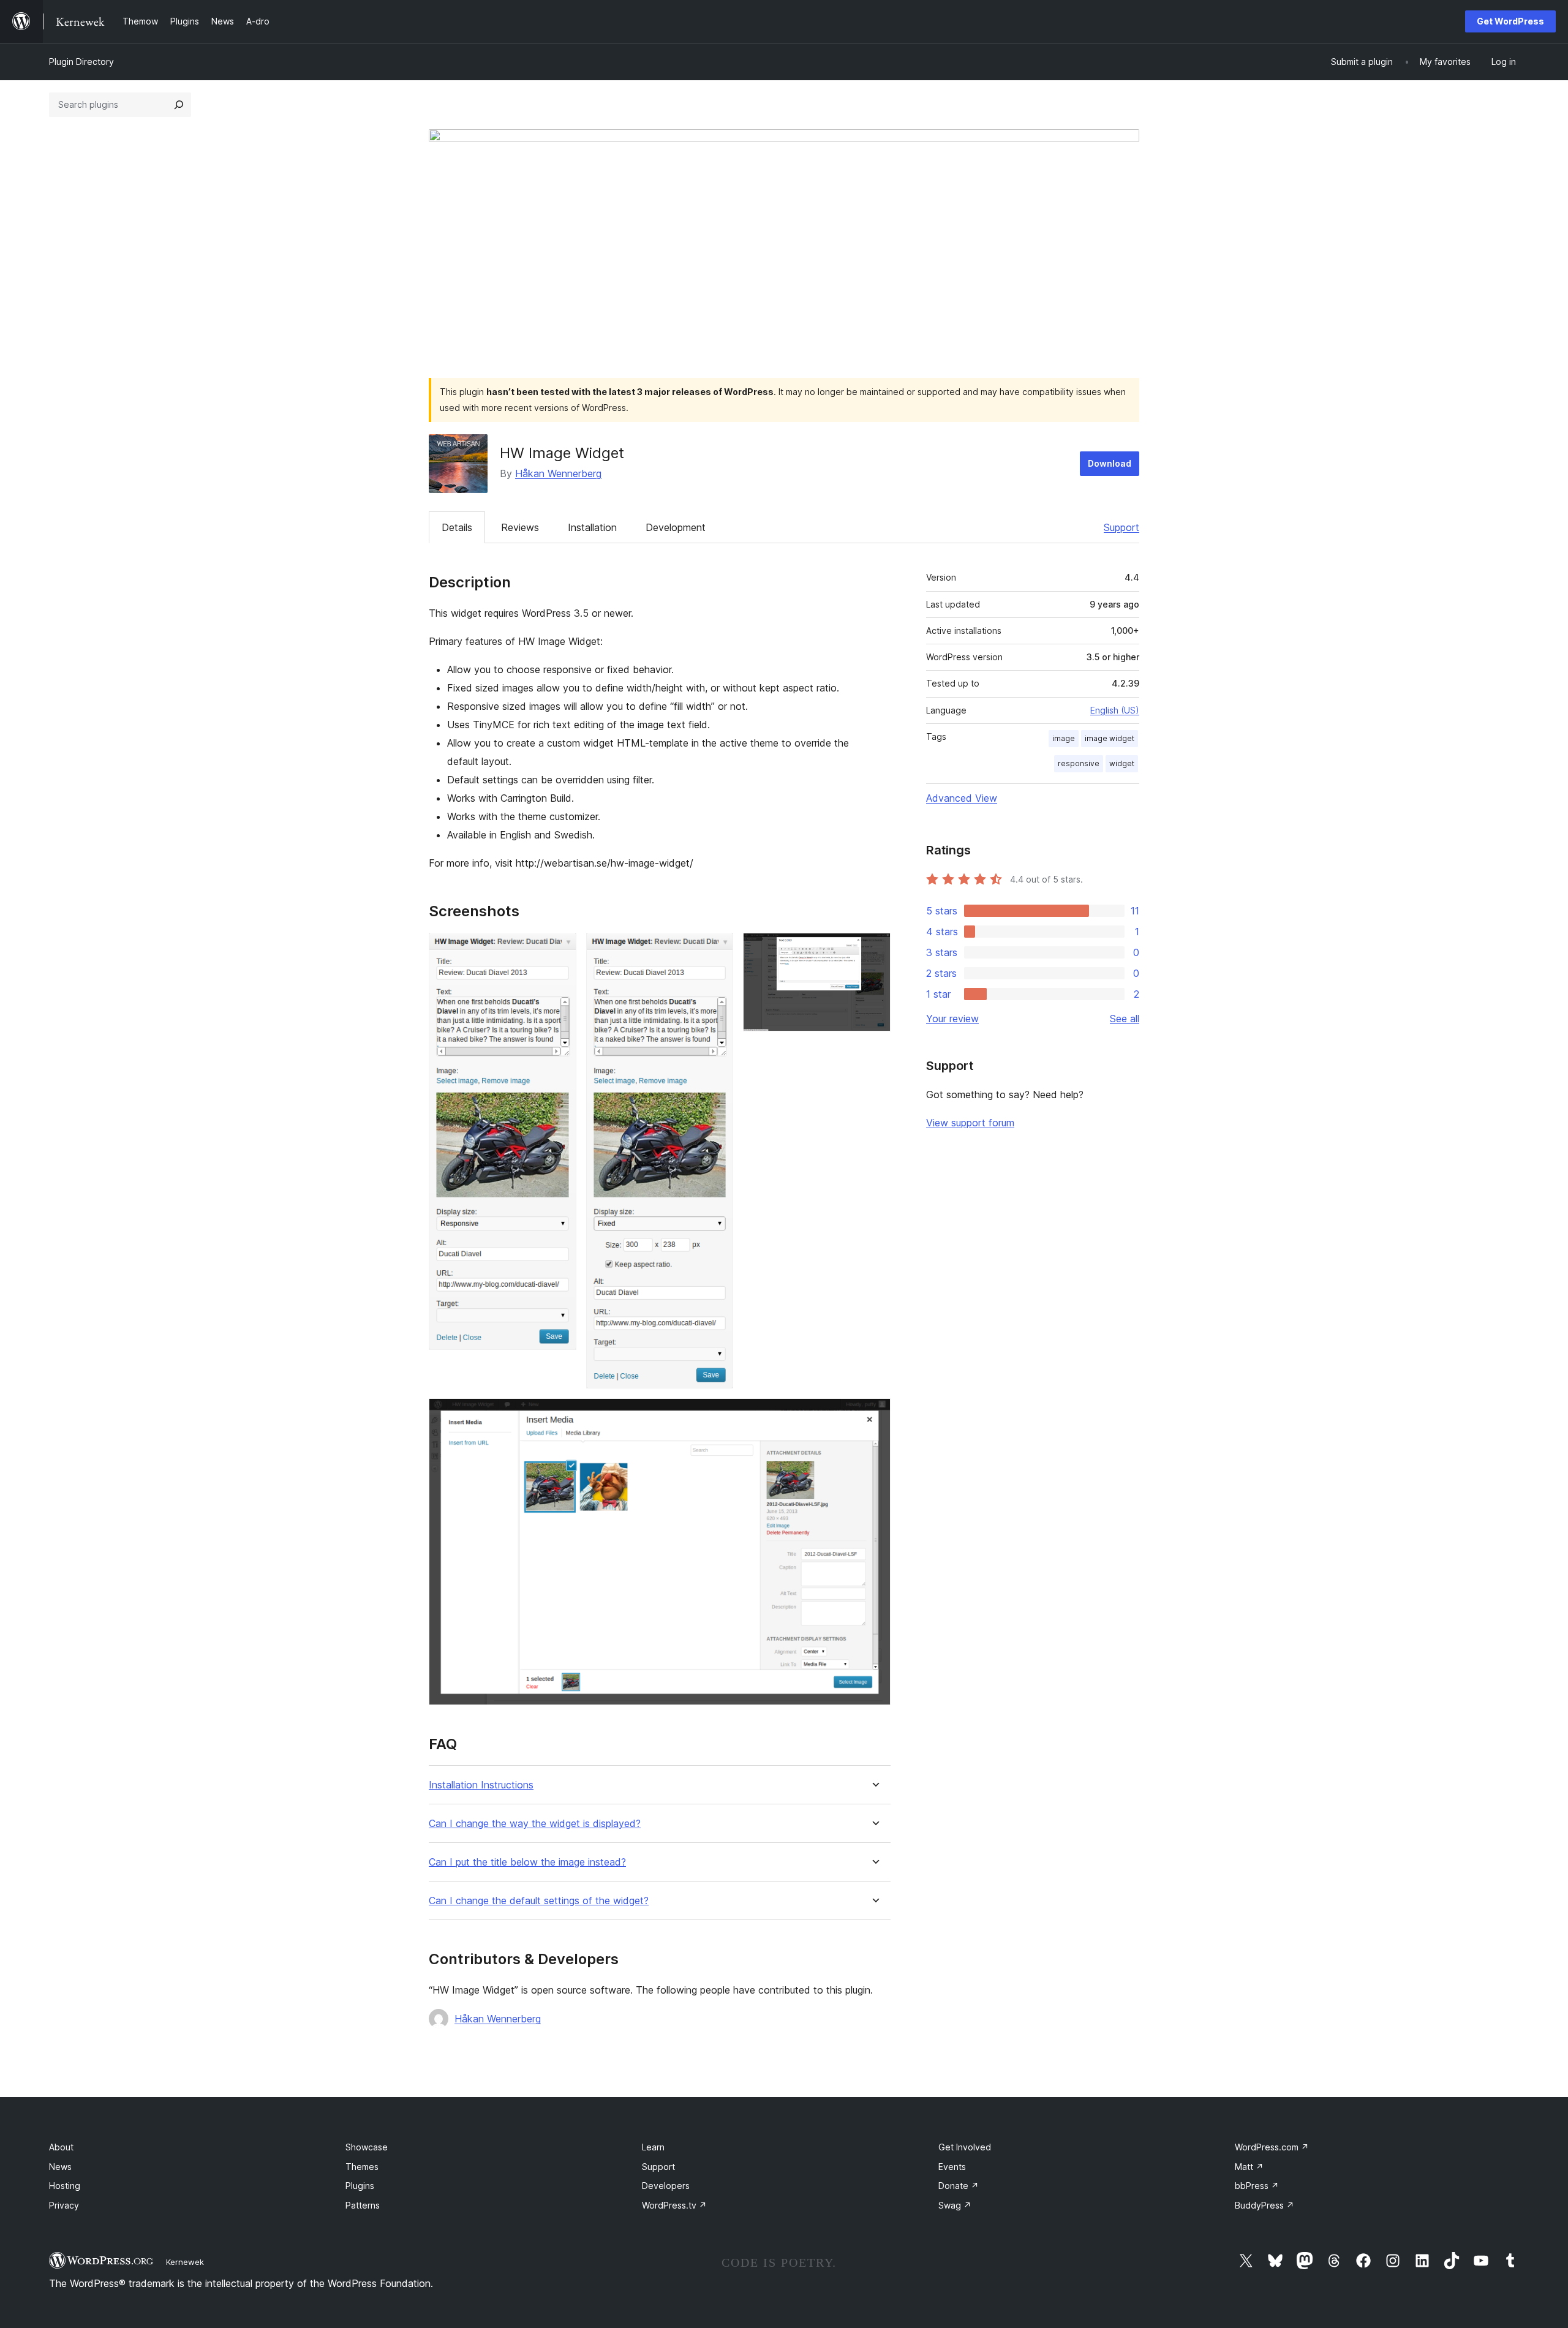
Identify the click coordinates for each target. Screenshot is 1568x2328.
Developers (666, 2186)
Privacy (64, 2205)
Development (676, 527)
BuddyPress (1265, 2205)
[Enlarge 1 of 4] (560, 949)
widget (1122, 763)
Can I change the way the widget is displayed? (535, 1824)
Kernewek (185, 2262)
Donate (959, 2186)
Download (1110, 463)
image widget (1110, 738)
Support (1121, 527)
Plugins (360, 2186)
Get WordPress (1510, 21)
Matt (1249, 2167)
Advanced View (962, 798)
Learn (653, 2147)
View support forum (970, 1123)
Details (457, 527)
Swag (955, 2205)
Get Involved (965, 2147)
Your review (952, 1019)
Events (952, 2167)
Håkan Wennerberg (558, 473)
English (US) (1115, 710)
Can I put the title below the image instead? (527, 1862)
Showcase (367, 2147)
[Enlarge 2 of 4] (717, 949)
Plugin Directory (81, 62)
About (61, 2147)
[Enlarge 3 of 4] (874, 949)
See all (1125, 1019)
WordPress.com (1272, 2147)
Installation (592, 527)
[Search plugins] (179, 105)
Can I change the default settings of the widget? (539, 1901)
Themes (362, 2167)
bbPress (1257, 2186)
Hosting (65, 2186)
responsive (1079, 763)
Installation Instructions (481, 1785)
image (1064, 738)
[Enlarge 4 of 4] (874, 1415)
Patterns (363, 2205)
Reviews (520, 527)
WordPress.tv (674, 2205)
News (60, 2167)
